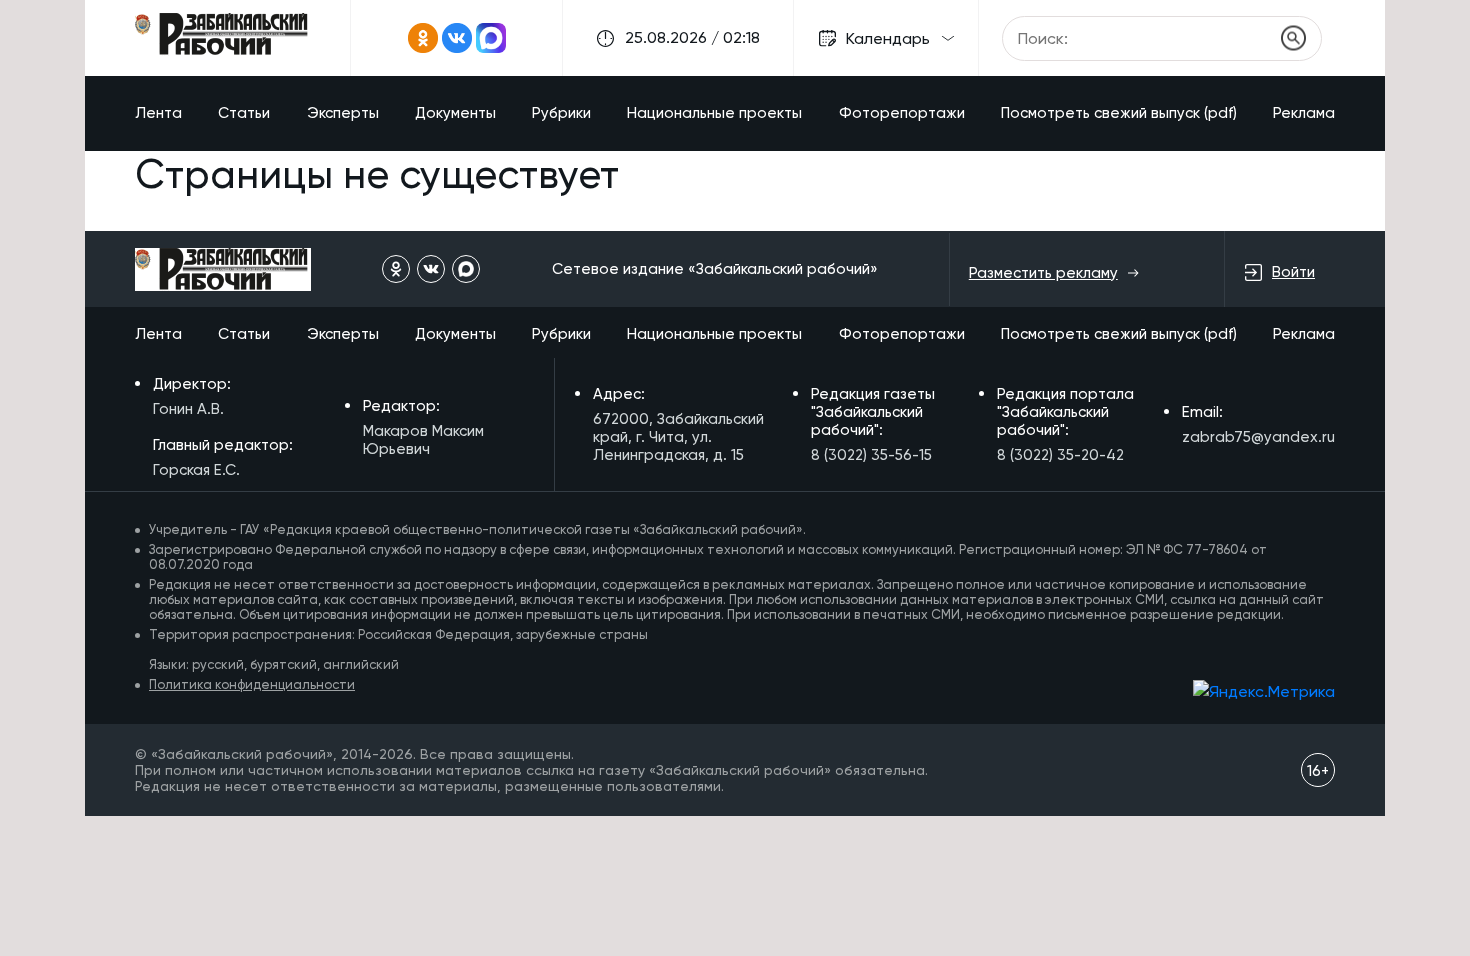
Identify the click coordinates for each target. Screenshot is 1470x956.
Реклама (1304, 113)
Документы (455, 113)
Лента (158, 113)
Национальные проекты (714, 113)
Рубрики (561, 113)
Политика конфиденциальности (252, 684)
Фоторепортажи (902, 113)
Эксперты (343, 113)
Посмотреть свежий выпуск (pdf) (1119, 113)
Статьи (244, 113)
